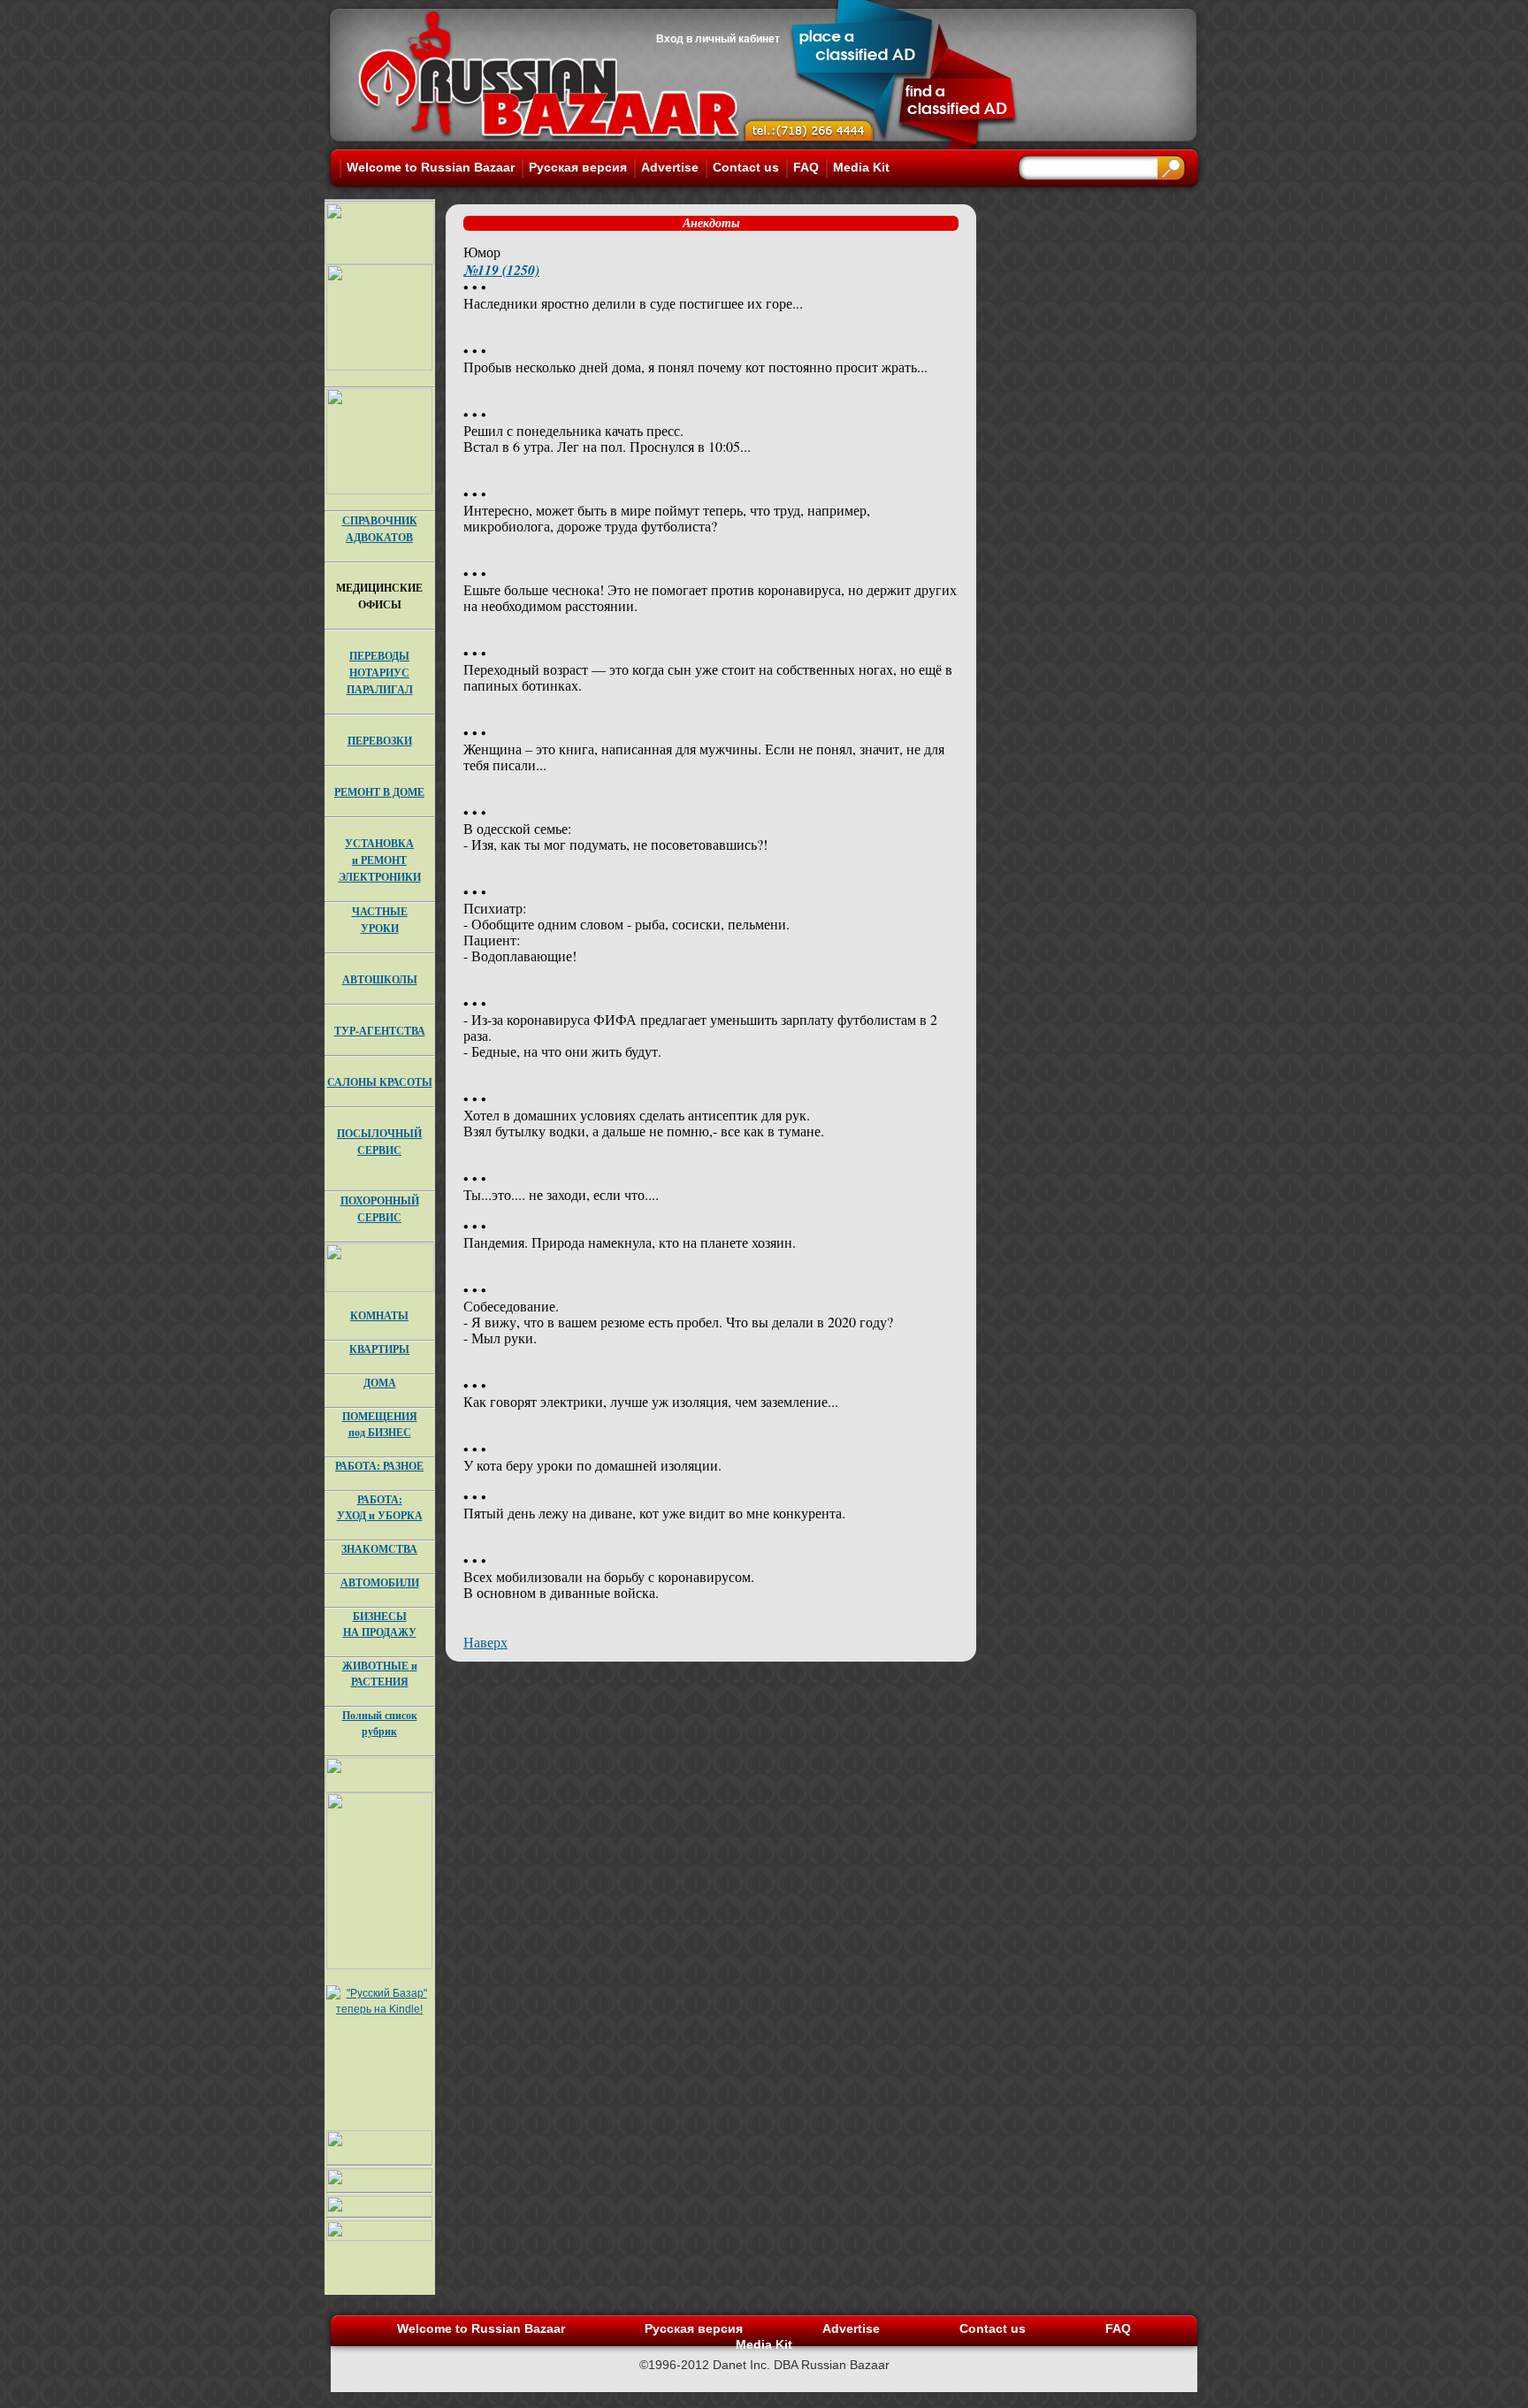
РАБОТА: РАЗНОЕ (379, 1466)
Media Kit (861, 167)
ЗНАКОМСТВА (379, 1549)
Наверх (485, 1642)
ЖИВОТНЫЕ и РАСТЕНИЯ (380, 1674)
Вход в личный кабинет (718, 39)
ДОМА (380, 1383)
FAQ (806, 167)
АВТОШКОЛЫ (380, 979)
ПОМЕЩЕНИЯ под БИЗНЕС (380, 1424)
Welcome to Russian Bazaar (431, 167)
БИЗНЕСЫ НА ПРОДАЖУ (380, 1624)
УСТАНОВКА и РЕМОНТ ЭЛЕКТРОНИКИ (380, 860)
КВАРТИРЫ (379, 1349)
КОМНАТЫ (379, 1315)
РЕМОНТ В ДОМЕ (379, 792)
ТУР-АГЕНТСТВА (380, 1031)
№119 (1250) (501, 270)
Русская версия (578, 167)
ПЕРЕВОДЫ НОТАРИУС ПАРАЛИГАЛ (380, 673)
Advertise (670, 167)
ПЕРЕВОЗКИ (380, 741)
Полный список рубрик (380, 1723)
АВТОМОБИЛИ (380, 1582)
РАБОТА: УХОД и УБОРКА (380, 1507)
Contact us (746, 167)
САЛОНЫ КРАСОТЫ (380, 1082)
